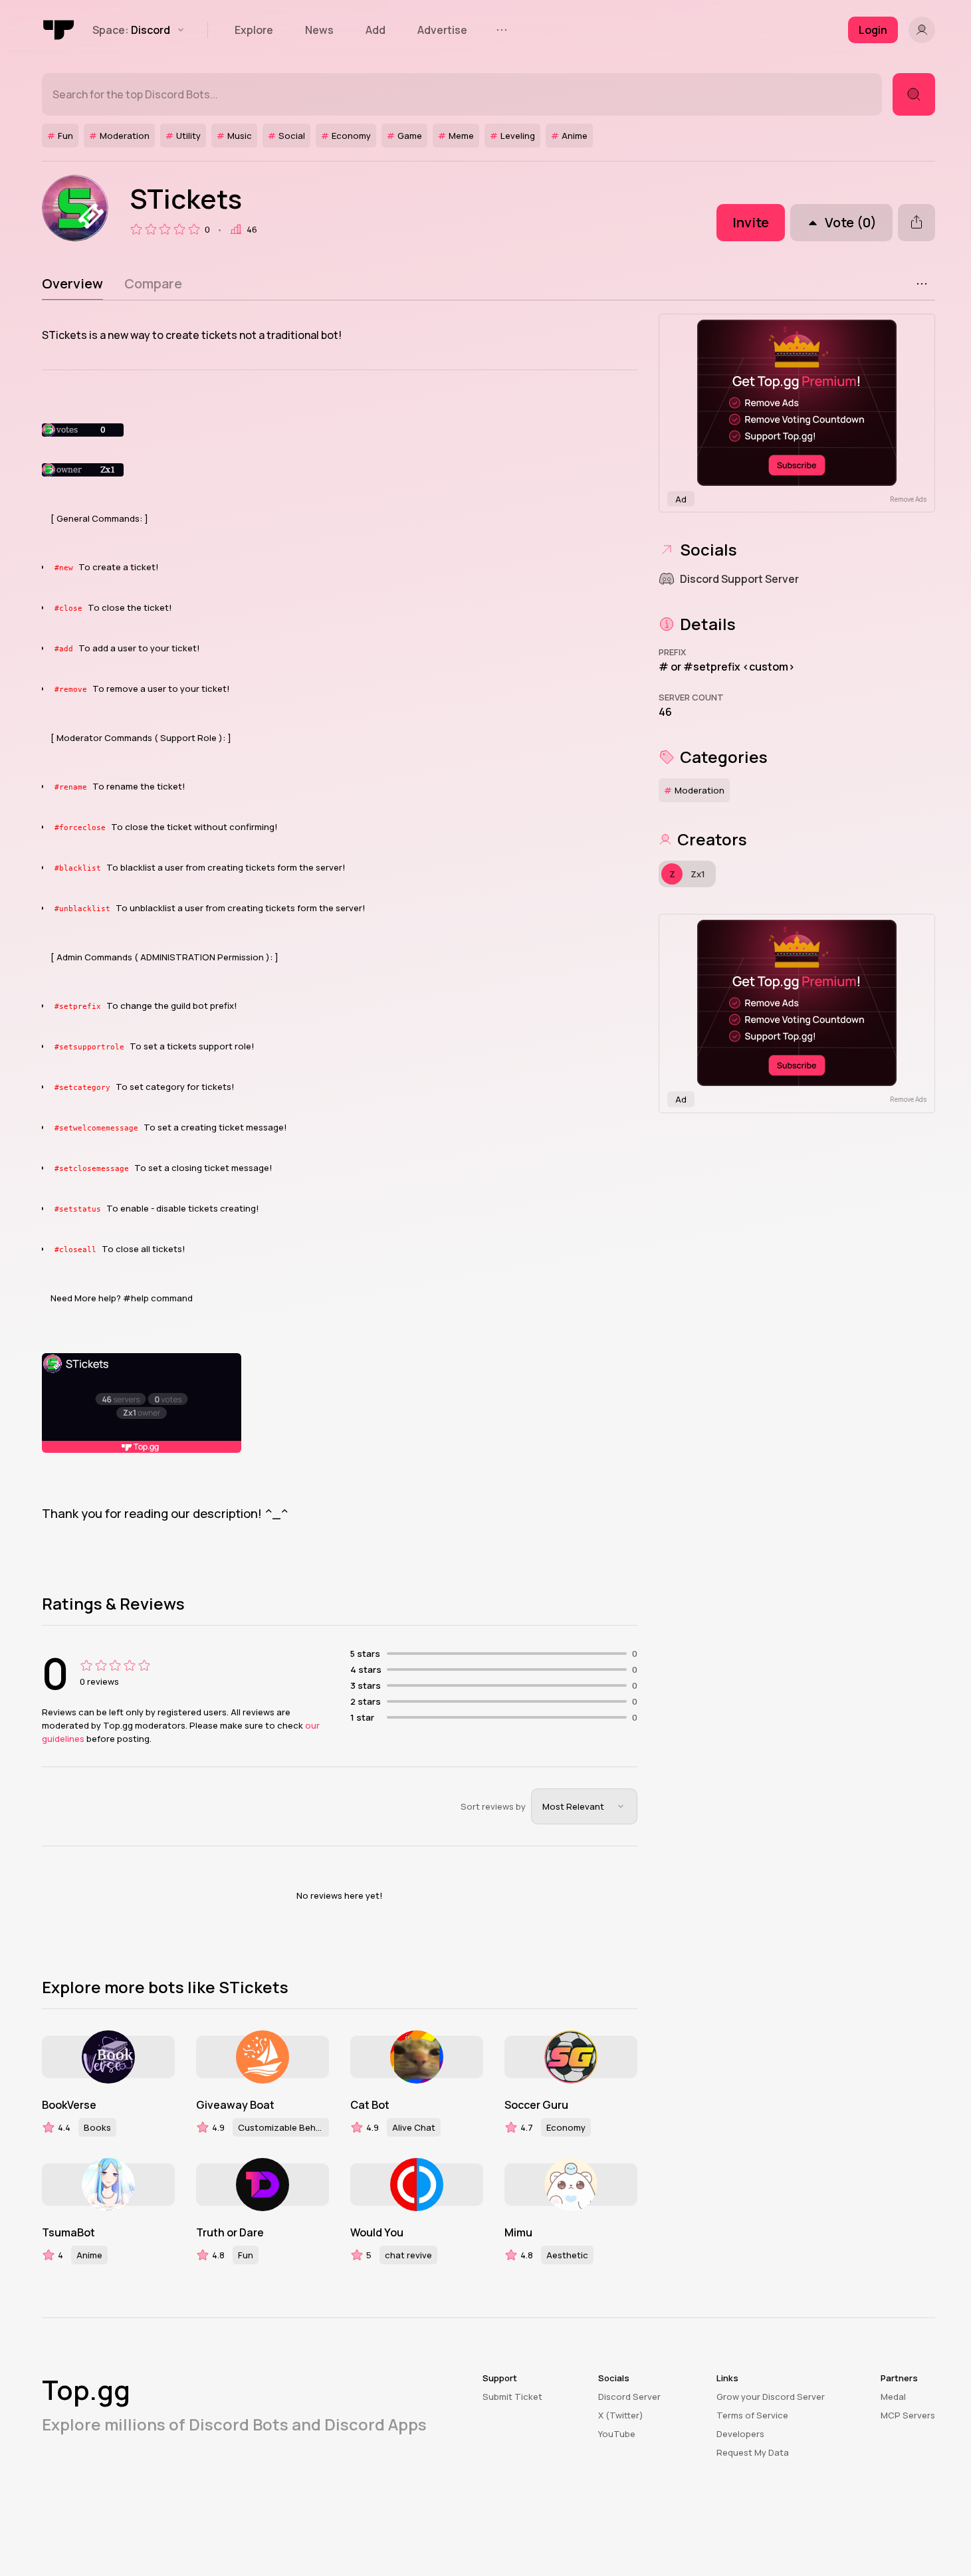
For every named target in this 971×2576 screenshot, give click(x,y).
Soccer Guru (536, 2105)
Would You (377, 2232)
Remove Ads (908, 499)
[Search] (914, 94)
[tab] (72, 284)
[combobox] (584, 1806)
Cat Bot (370, 2105)
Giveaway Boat (235, 2105)
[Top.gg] (59, 30)
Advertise (442, 30)
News (319, 30)
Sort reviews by (493, 1806)
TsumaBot (68, 2232)
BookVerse (69, 2105)
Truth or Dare (230, 2232)
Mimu (518, 2232)
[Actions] (922, 284)
